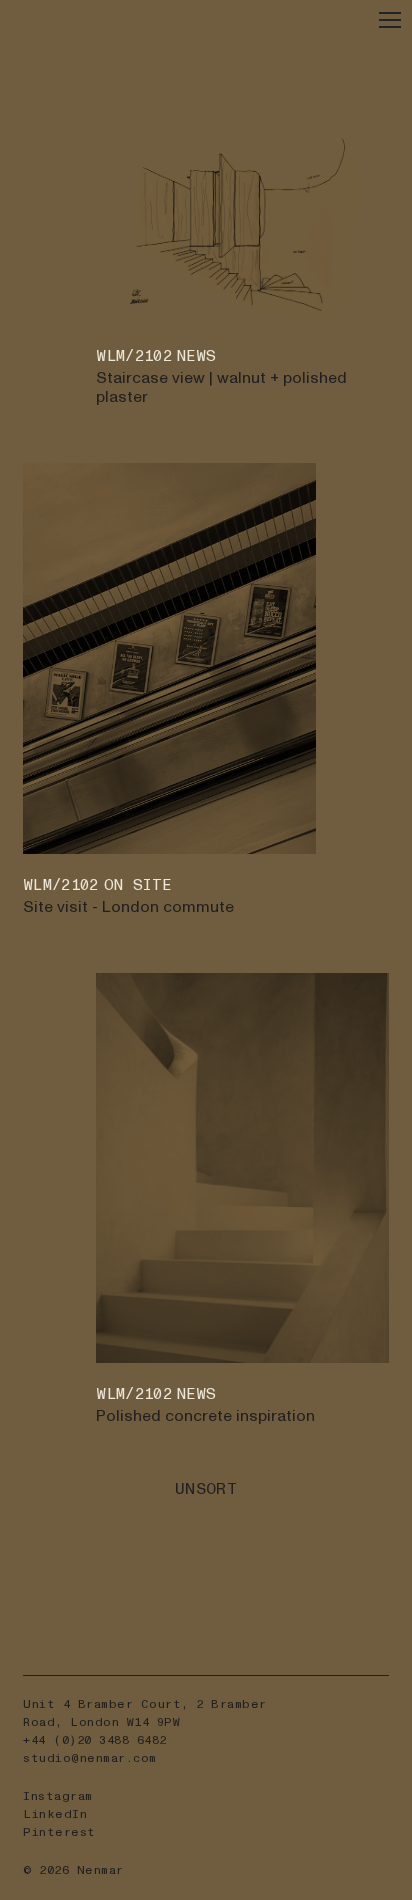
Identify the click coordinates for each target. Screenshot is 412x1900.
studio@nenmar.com (90, 1758)
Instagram (58, 1796)
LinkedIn (55, 1814)
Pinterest (59, 1832)
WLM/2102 (134, 356)
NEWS (196, 356)
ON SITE (137, 885)
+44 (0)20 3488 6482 (95, 1740)
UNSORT (206, 1489)
